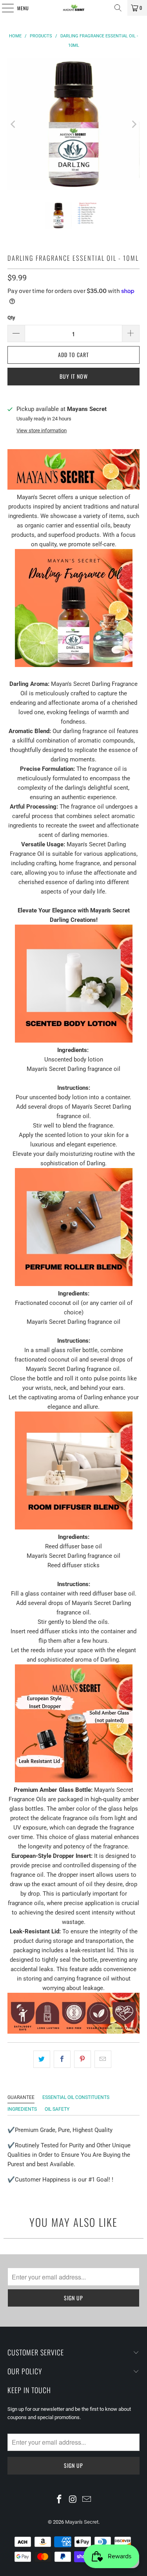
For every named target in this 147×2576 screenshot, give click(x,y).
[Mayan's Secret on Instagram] (73, 2500)
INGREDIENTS (22, 2109)
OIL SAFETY (57, 2109)
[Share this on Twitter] (42, 2059)
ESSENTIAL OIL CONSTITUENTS (76, 2097)
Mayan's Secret (82, 2522)
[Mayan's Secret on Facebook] (60, 2500)
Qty (11, 318)
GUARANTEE (21, 2097)
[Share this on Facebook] (62, 2059)
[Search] (118, 8)
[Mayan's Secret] (74, 8)
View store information (42, 430)
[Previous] (13, 124)
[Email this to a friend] (103, 2059)
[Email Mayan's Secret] (87, 2500)
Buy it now (74, 376)
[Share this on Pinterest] (83, 2059)
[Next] (134, 124)
